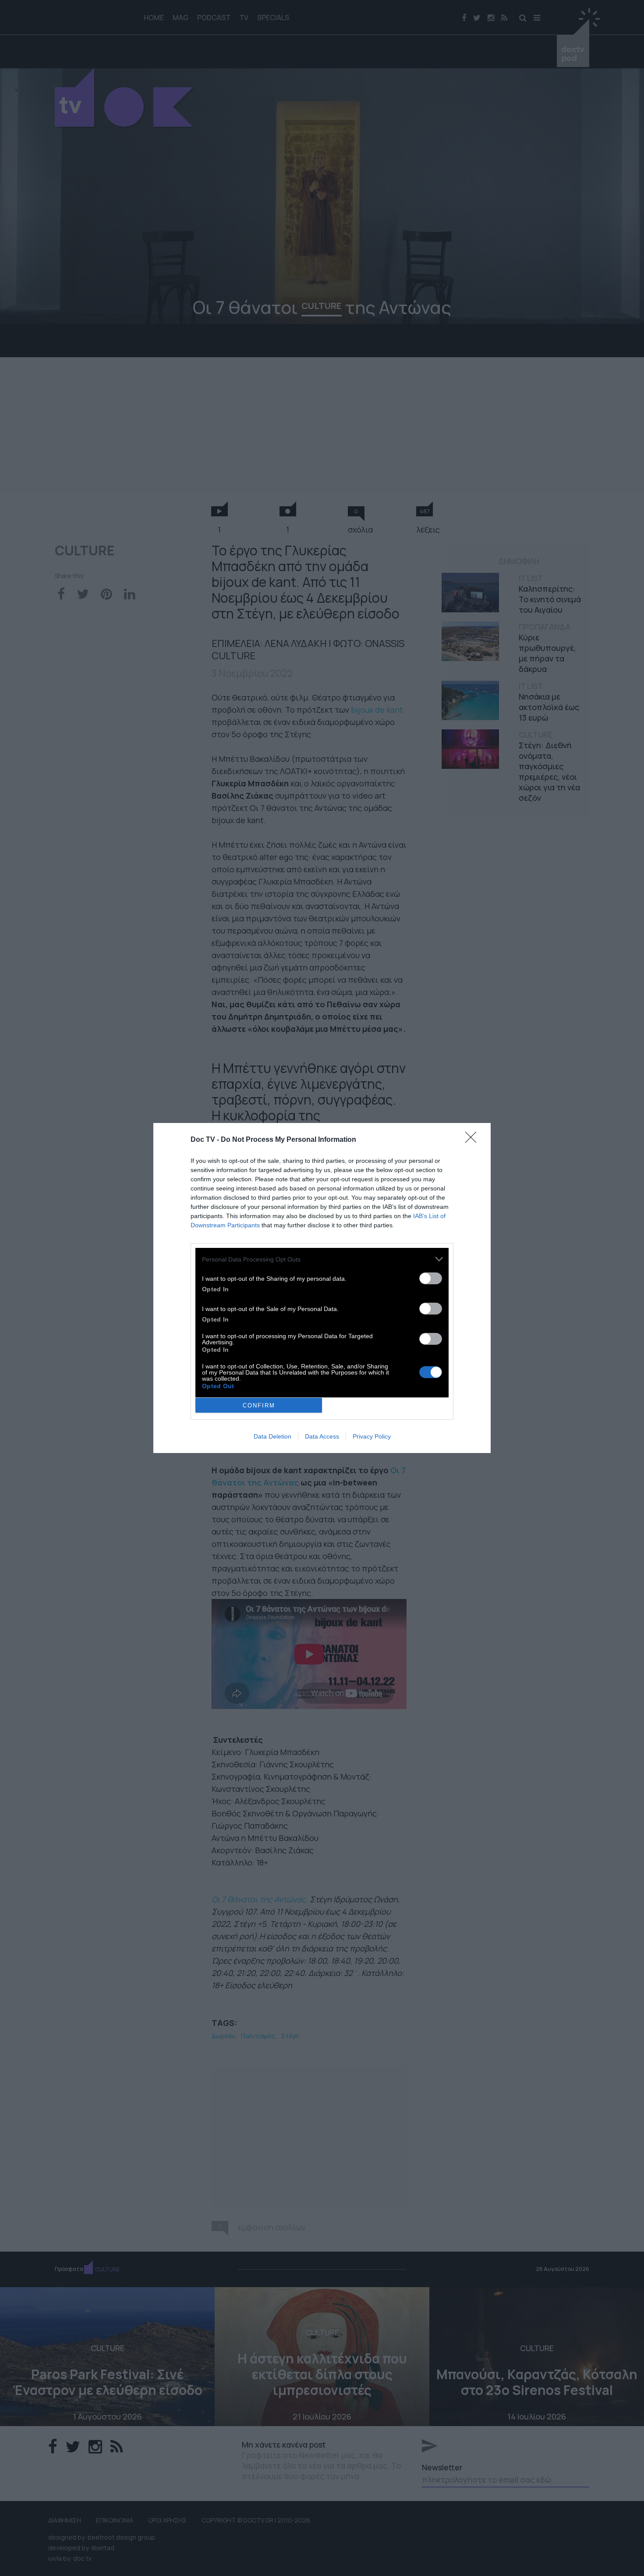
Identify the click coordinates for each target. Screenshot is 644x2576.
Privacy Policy (372, 1436)
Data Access (322, 1436)
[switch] (431, 1278)
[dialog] (322, 1288)
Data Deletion (272, 1436)
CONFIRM (259, 1405)
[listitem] (322, 1259)
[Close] (474, 1140)
